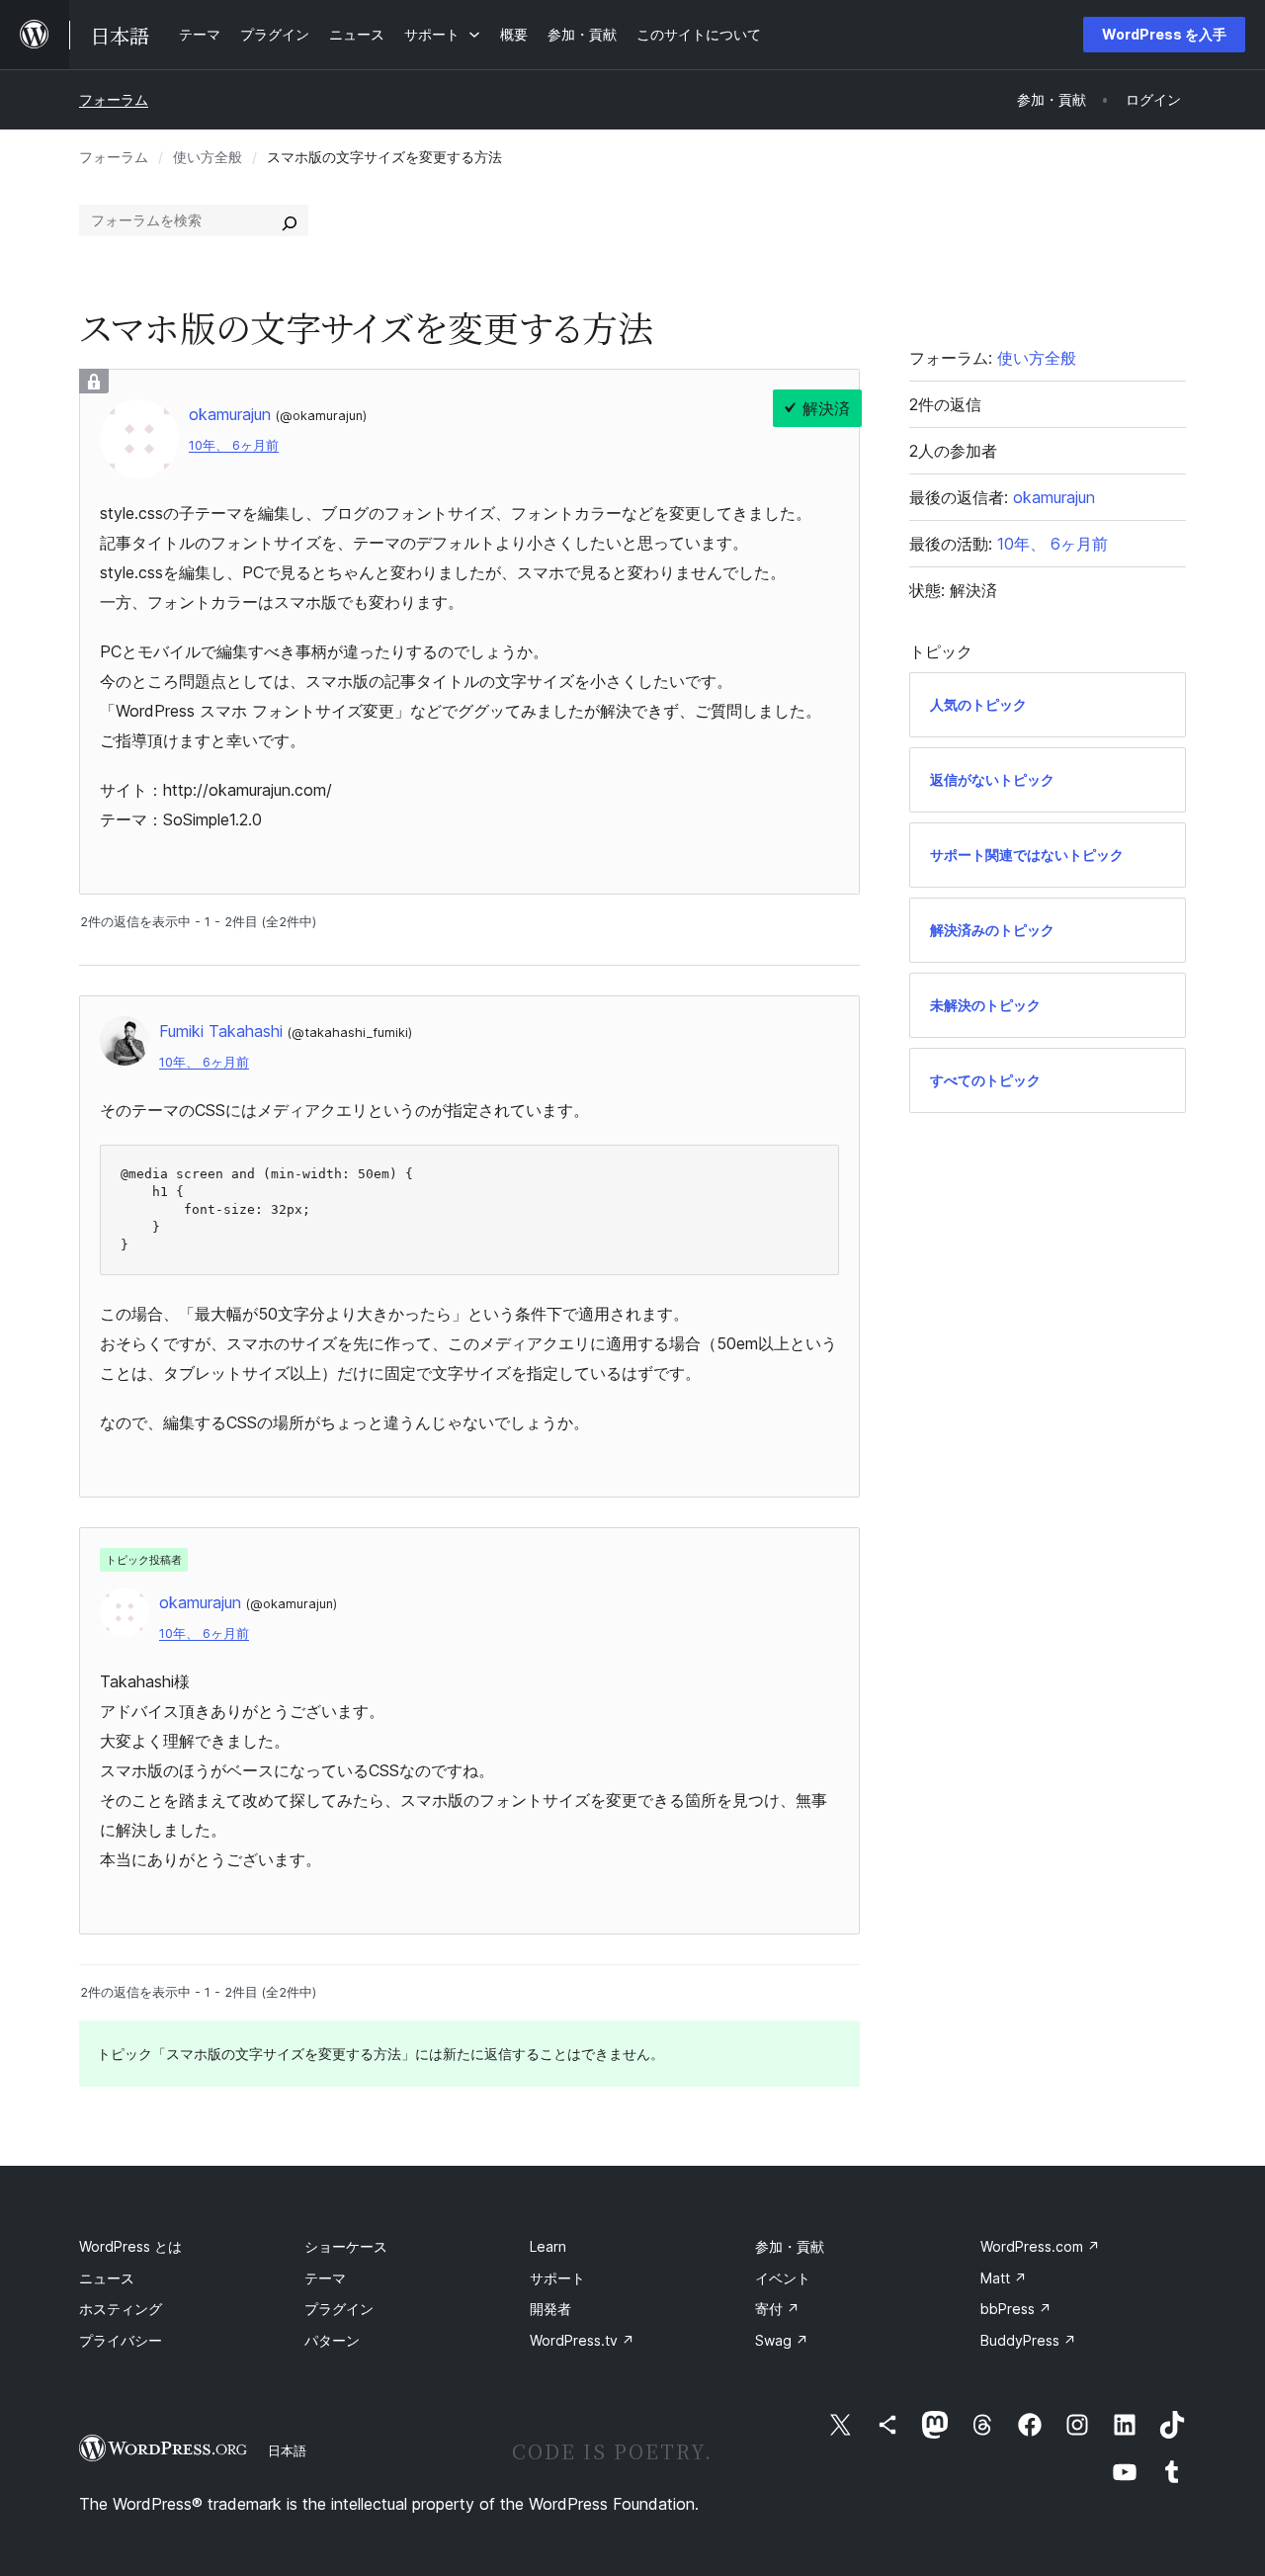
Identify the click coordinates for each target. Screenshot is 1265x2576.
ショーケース (346, 2246)
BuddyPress (1028, 2340)
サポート (557, 2278)
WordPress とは (130, 2246)
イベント (783, 2278)
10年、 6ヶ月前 (234, 445)
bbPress (1016, 2309)
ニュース (107, 2278)
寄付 (777, 2309)
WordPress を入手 (1164, 34)
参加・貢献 (790, 2246)
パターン (332, 2340)
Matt (1004, 2278)
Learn (548, 2246)
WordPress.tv (582, 2340)
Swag (782, 2340)
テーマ (325, 2278)
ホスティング (121, 2309)
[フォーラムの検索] (290, 220)
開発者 (550, 2309)
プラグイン (339, 2309)
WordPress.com (1040, 2246)
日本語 (287, 2450)
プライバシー (121, 2340)
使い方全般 (208, 157)
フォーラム (114, 99)
